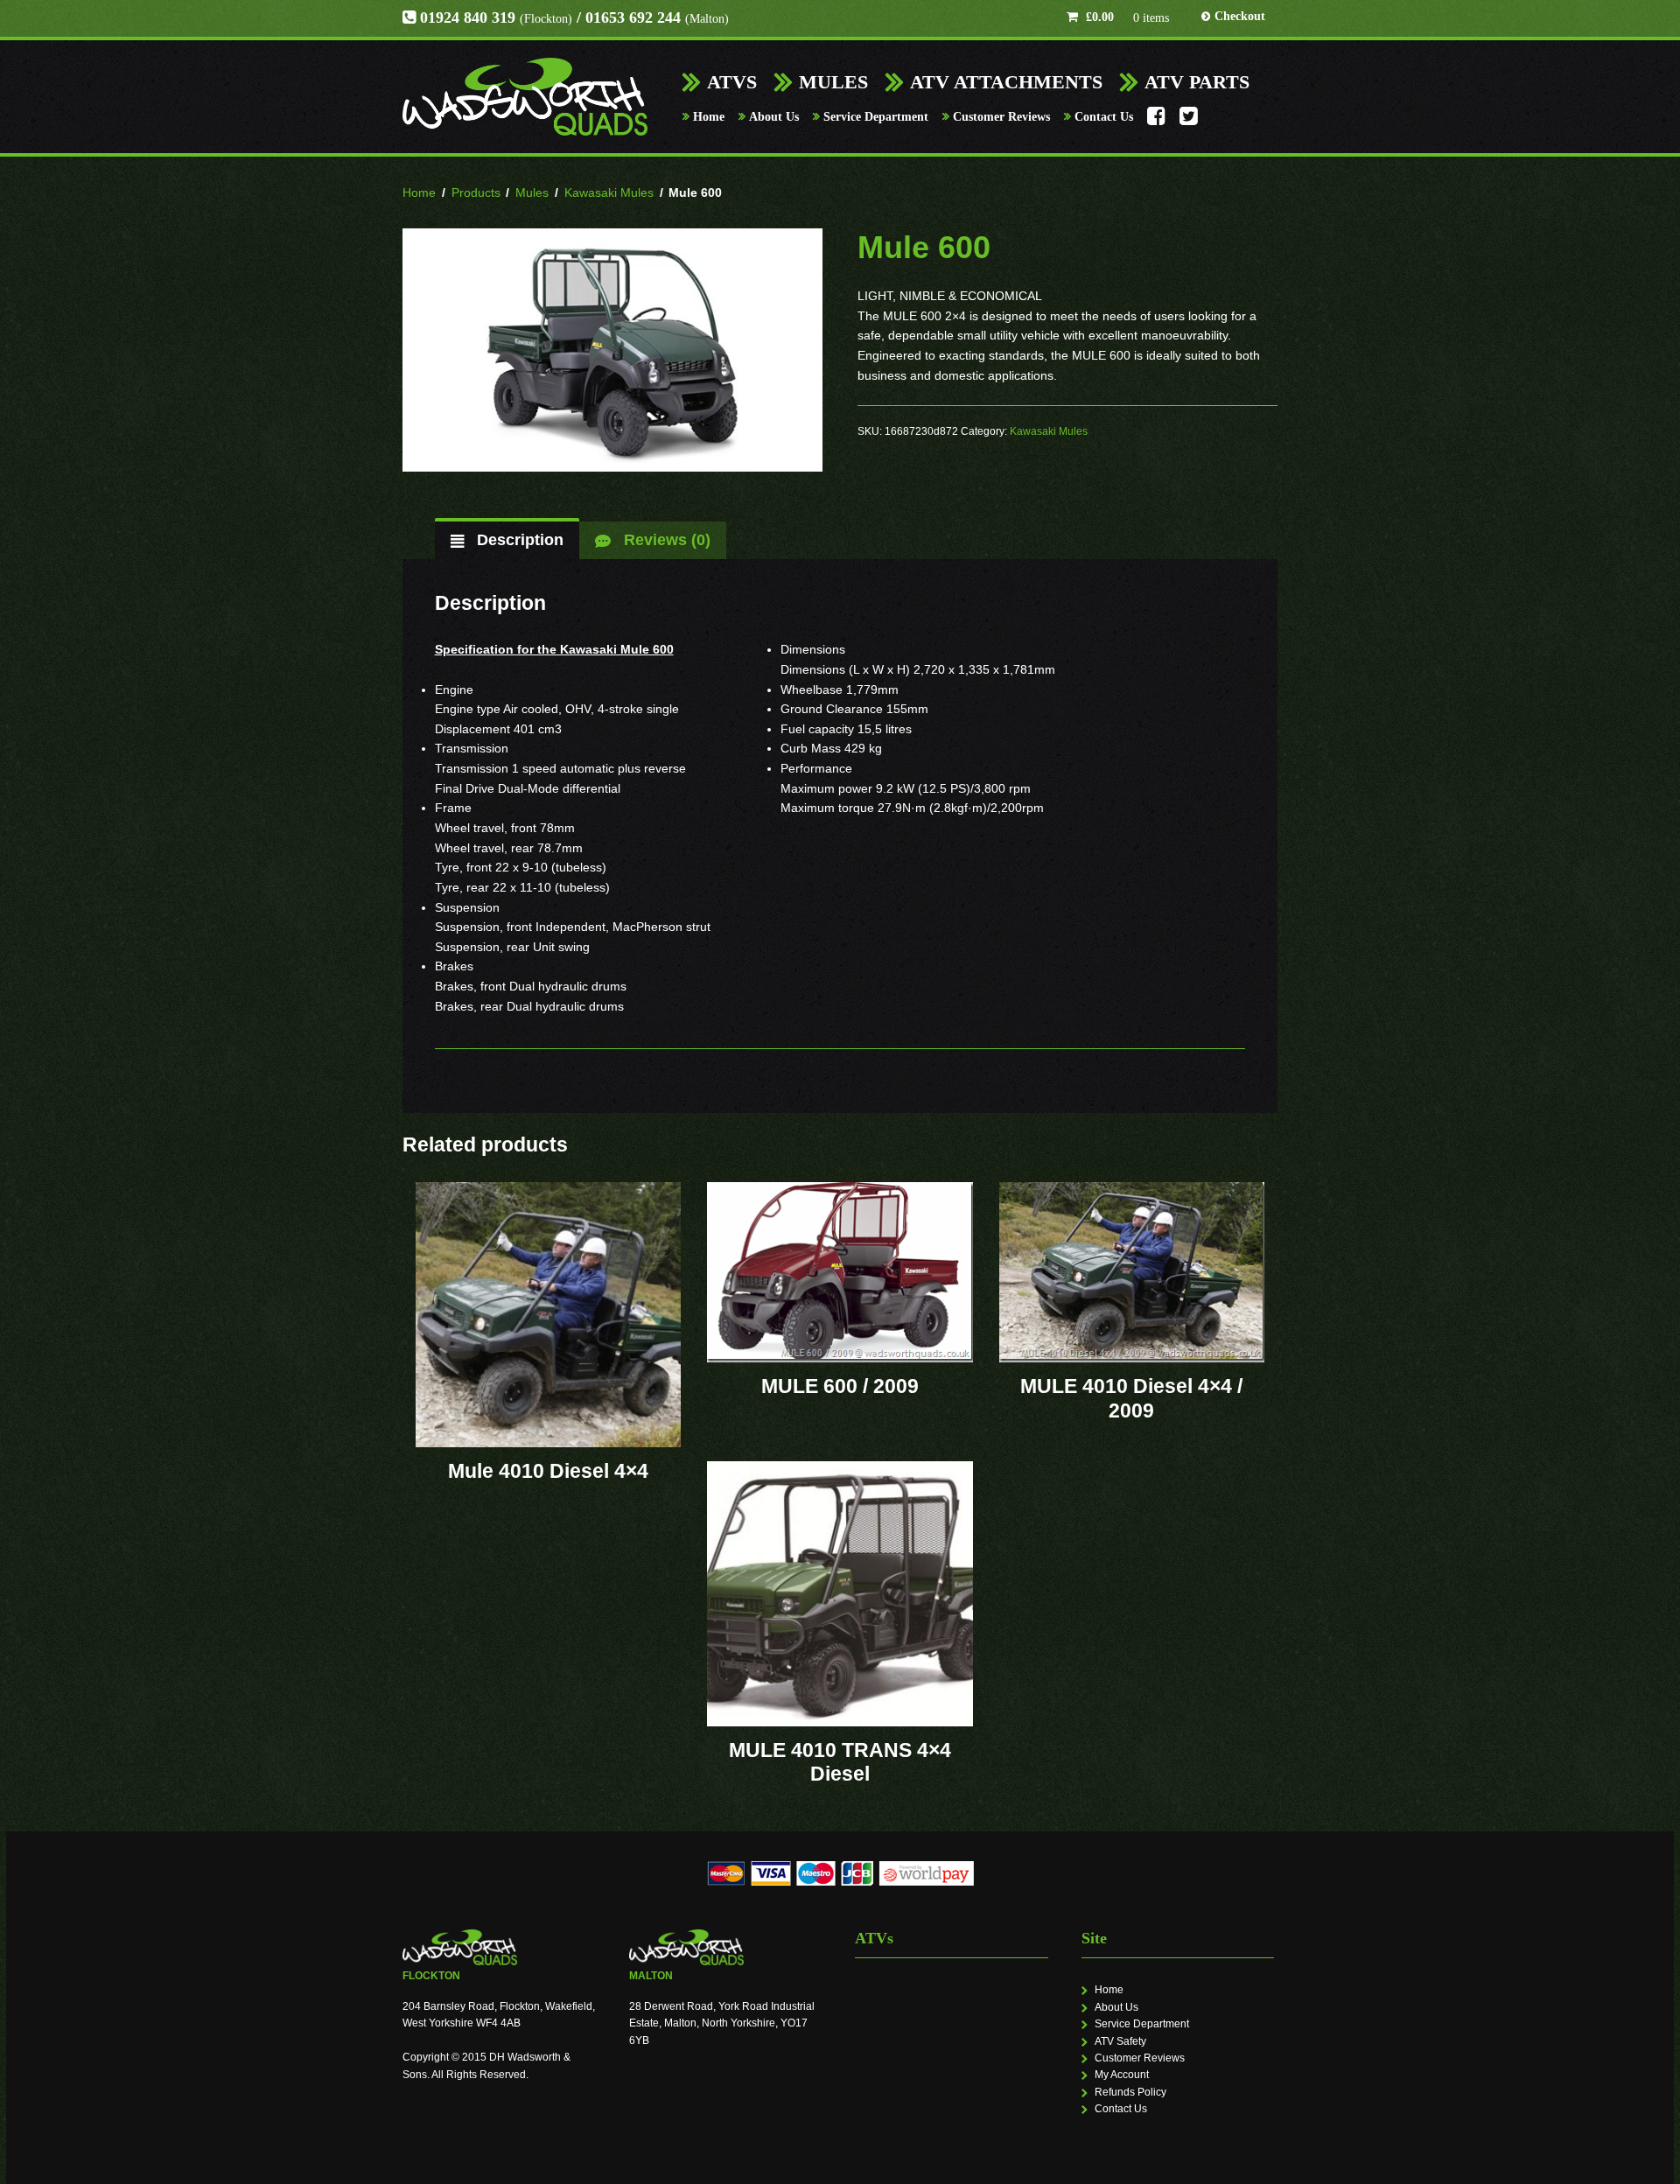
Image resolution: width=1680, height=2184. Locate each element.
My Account (1122, 2075)
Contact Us (1104, 117)
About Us (774, 117)
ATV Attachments (1006, 82)
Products (476, 192)
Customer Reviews (1001, 117)
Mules (833, 82)
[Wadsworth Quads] (525, 97)
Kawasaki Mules (609, 192)
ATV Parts (1197, 82)
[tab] (507, 540)
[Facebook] (1156, 121)
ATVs (732, 82)
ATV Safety (1120, 2041)
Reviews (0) (665, 540)
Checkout (1240, 16)
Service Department (876, 117)
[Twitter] (1189, 121)
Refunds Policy (1130, 2092)
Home (709, 117)
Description (518, 540)
